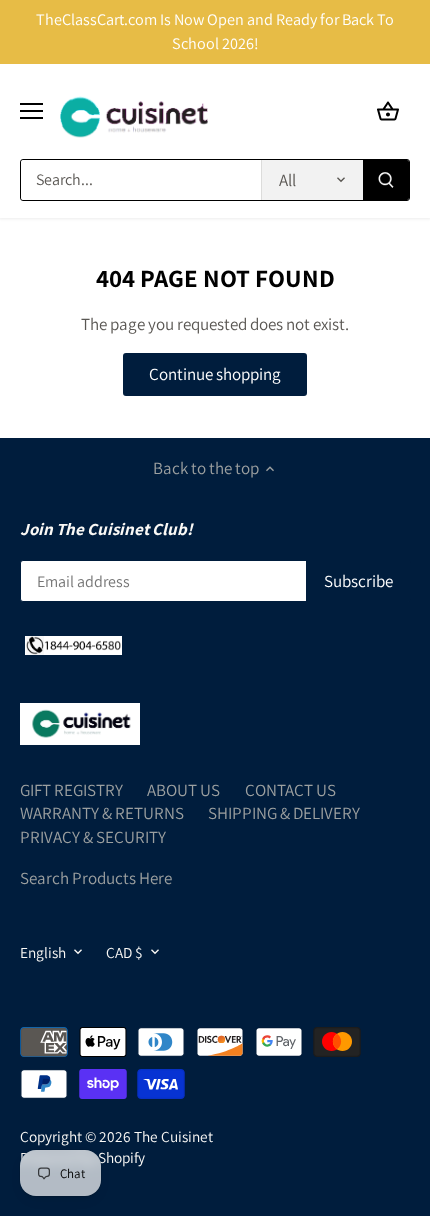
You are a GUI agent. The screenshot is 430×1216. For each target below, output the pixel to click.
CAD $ (124, 952)
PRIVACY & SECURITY (93, 837)
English (43, 952)
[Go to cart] (388, 111)
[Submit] (386, 180)
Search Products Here (96, 878)
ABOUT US (183, 790)
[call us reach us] (73, 644)
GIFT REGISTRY (71, 790)
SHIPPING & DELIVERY (284, 813)
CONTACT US (290, 790)
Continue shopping (215, 374)
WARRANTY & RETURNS (102, 813)
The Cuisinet (173, 1136)
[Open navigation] (31, 111)
